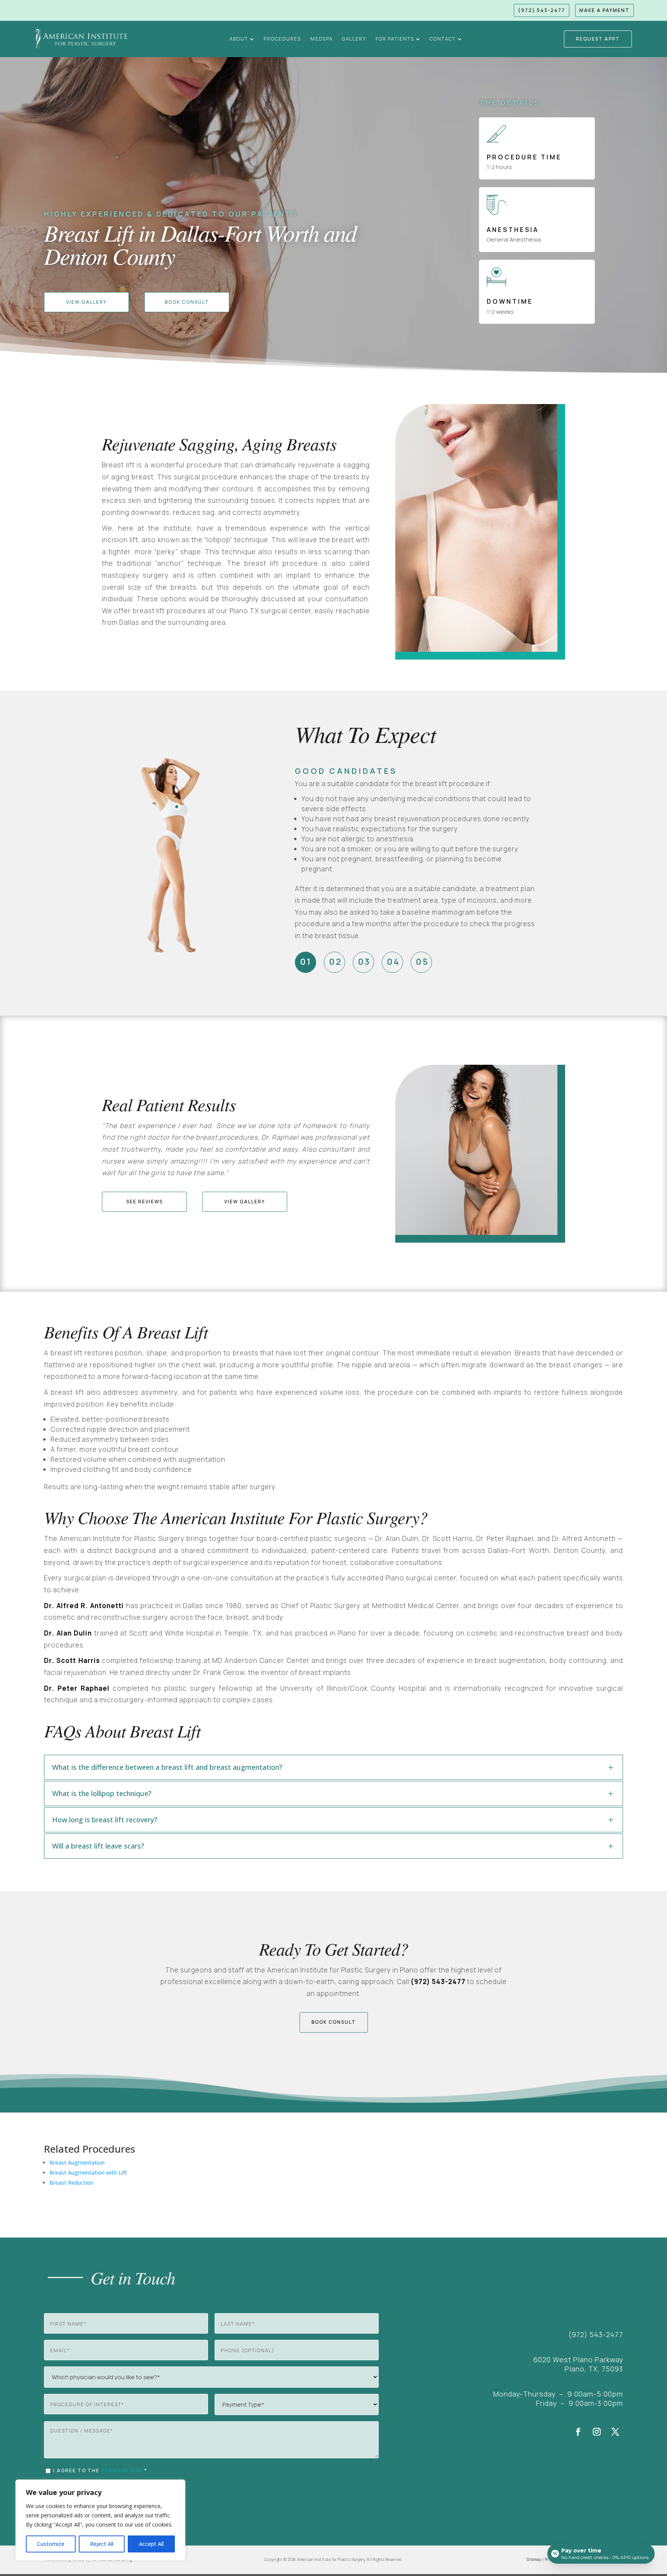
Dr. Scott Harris (72, 1660)
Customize (51, 2544)
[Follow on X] (615, 2432)
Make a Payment (604, 10)
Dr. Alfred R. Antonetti (84, 1606)
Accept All (151, 2544)
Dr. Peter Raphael (77, 1688)
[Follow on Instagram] (597, 2432)
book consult (334, 2022)
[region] (100, 2520)
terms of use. (123, 2470)
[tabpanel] (415, 859)
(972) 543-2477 (542, 10)
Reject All (102, 2544)
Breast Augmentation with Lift (88, 2173)
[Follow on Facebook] (578, 2432)
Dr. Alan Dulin (68, 1633)
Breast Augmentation (77, 2162)
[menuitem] (242, 39)
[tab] (306, 962)
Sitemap (534, 2559)
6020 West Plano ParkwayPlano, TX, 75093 (578, 2364)
